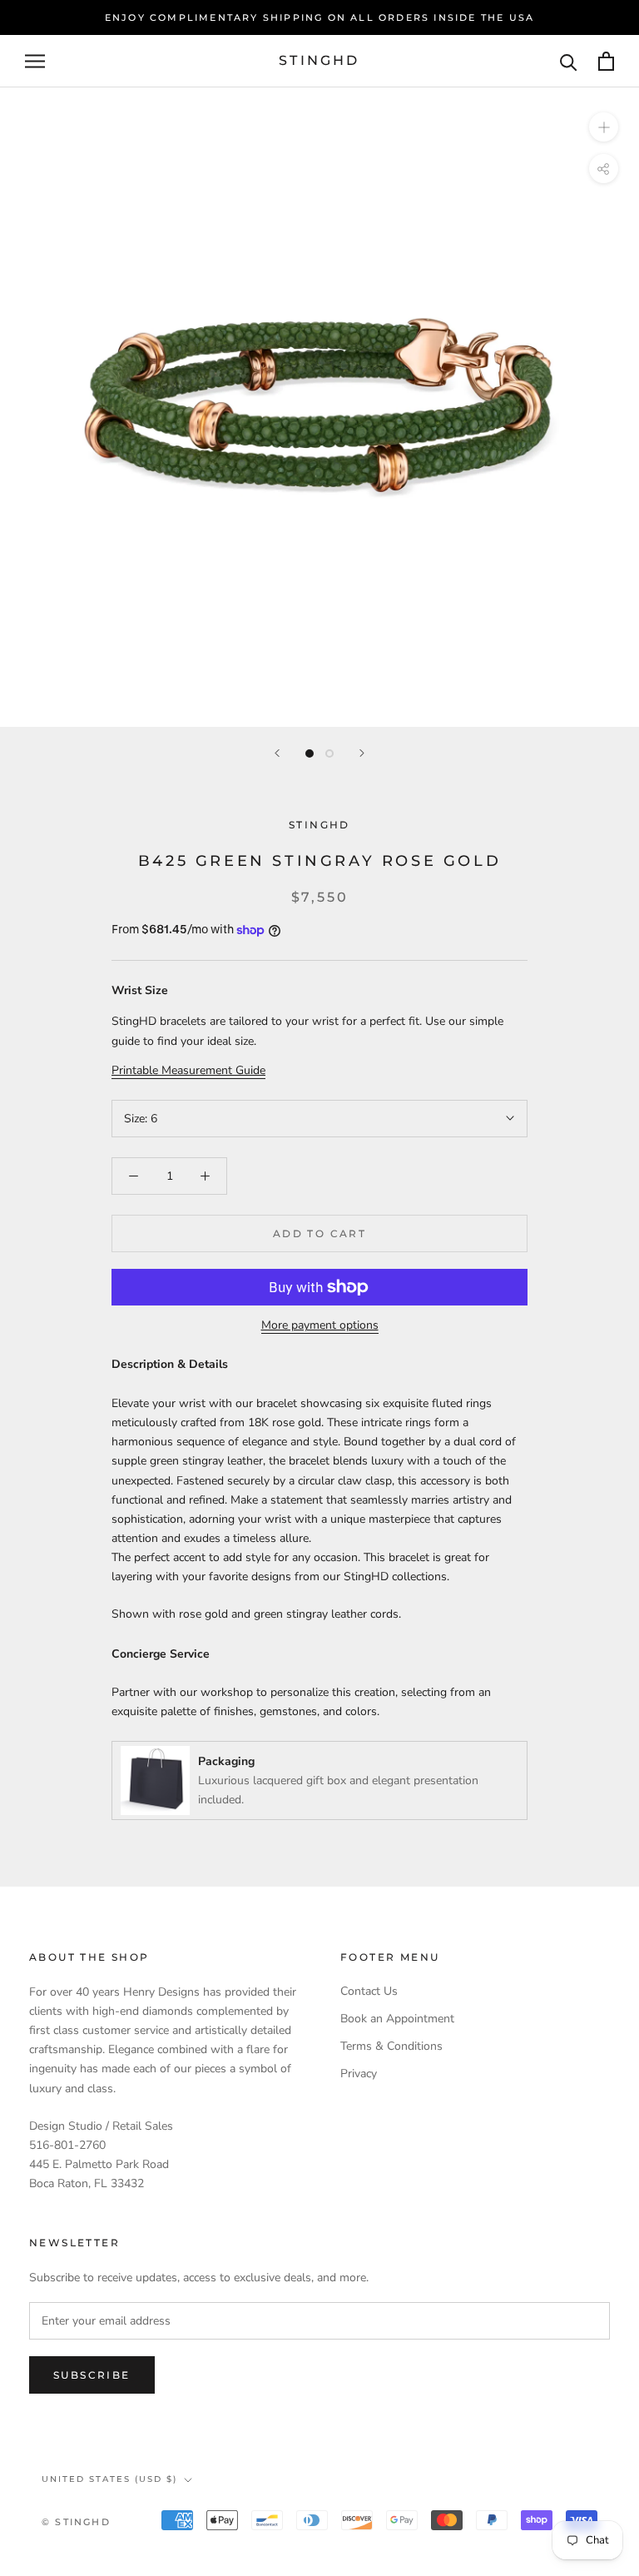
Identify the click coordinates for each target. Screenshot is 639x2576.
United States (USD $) (109, 2479)
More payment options (320, 1325)
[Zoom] (604, 127)
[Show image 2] (329, 753)
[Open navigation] (35, 61)
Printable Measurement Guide (188, 1070)
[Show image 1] (310, 753)
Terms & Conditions (391, 2046)
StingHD (319, 825)
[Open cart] (606, 61)
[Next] (362, 753)
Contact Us (369, 1991)
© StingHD (76, 2522)
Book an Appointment (397, 2019)
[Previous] (277, 753)
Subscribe (92, 2375)
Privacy (359, 2074)
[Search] (569, 61)
